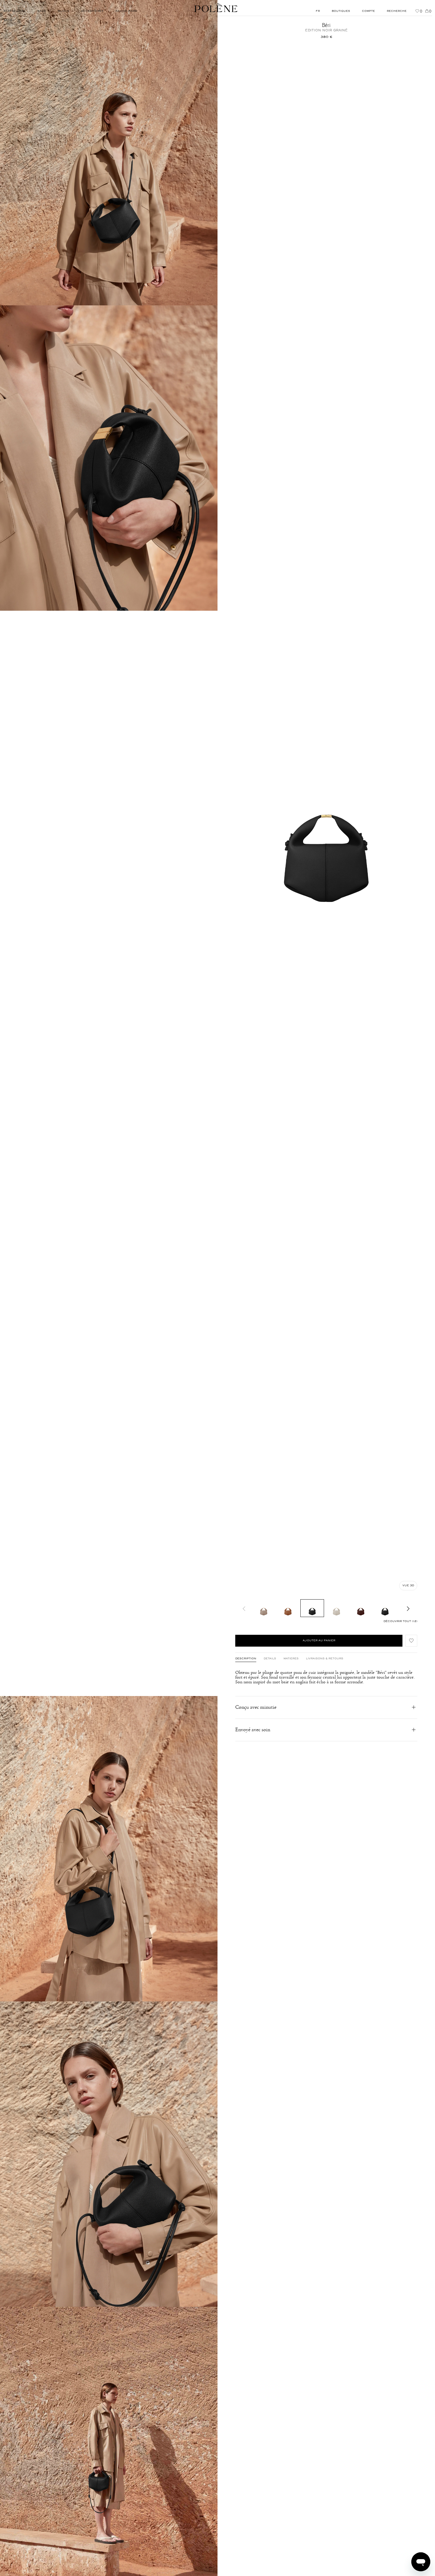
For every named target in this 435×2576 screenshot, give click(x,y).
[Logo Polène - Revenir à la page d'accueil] (216, 8)
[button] (411, 1641)
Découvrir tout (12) (400, 1621)
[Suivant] (408, 1608)
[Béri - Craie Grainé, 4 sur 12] (336, 1608)
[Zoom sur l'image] (109, 153)
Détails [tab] (270, 1659)
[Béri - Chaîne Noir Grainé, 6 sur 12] (385, 1608)
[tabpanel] (326, 1677)
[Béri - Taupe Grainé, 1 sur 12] (264, 1608)
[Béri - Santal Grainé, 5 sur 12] (361, 1608)
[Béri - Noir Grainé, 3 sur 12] (312, 1608)
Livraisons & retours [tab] (325, 1659)
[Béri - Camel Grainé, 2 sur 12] (288, 1608)
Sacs (8, 20)
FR (318, 11)
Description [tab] (246, 1659)
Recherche (397, 11)
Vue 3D (408, 1586)
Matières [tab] (291, 1659)
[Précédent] (244, 1608)
